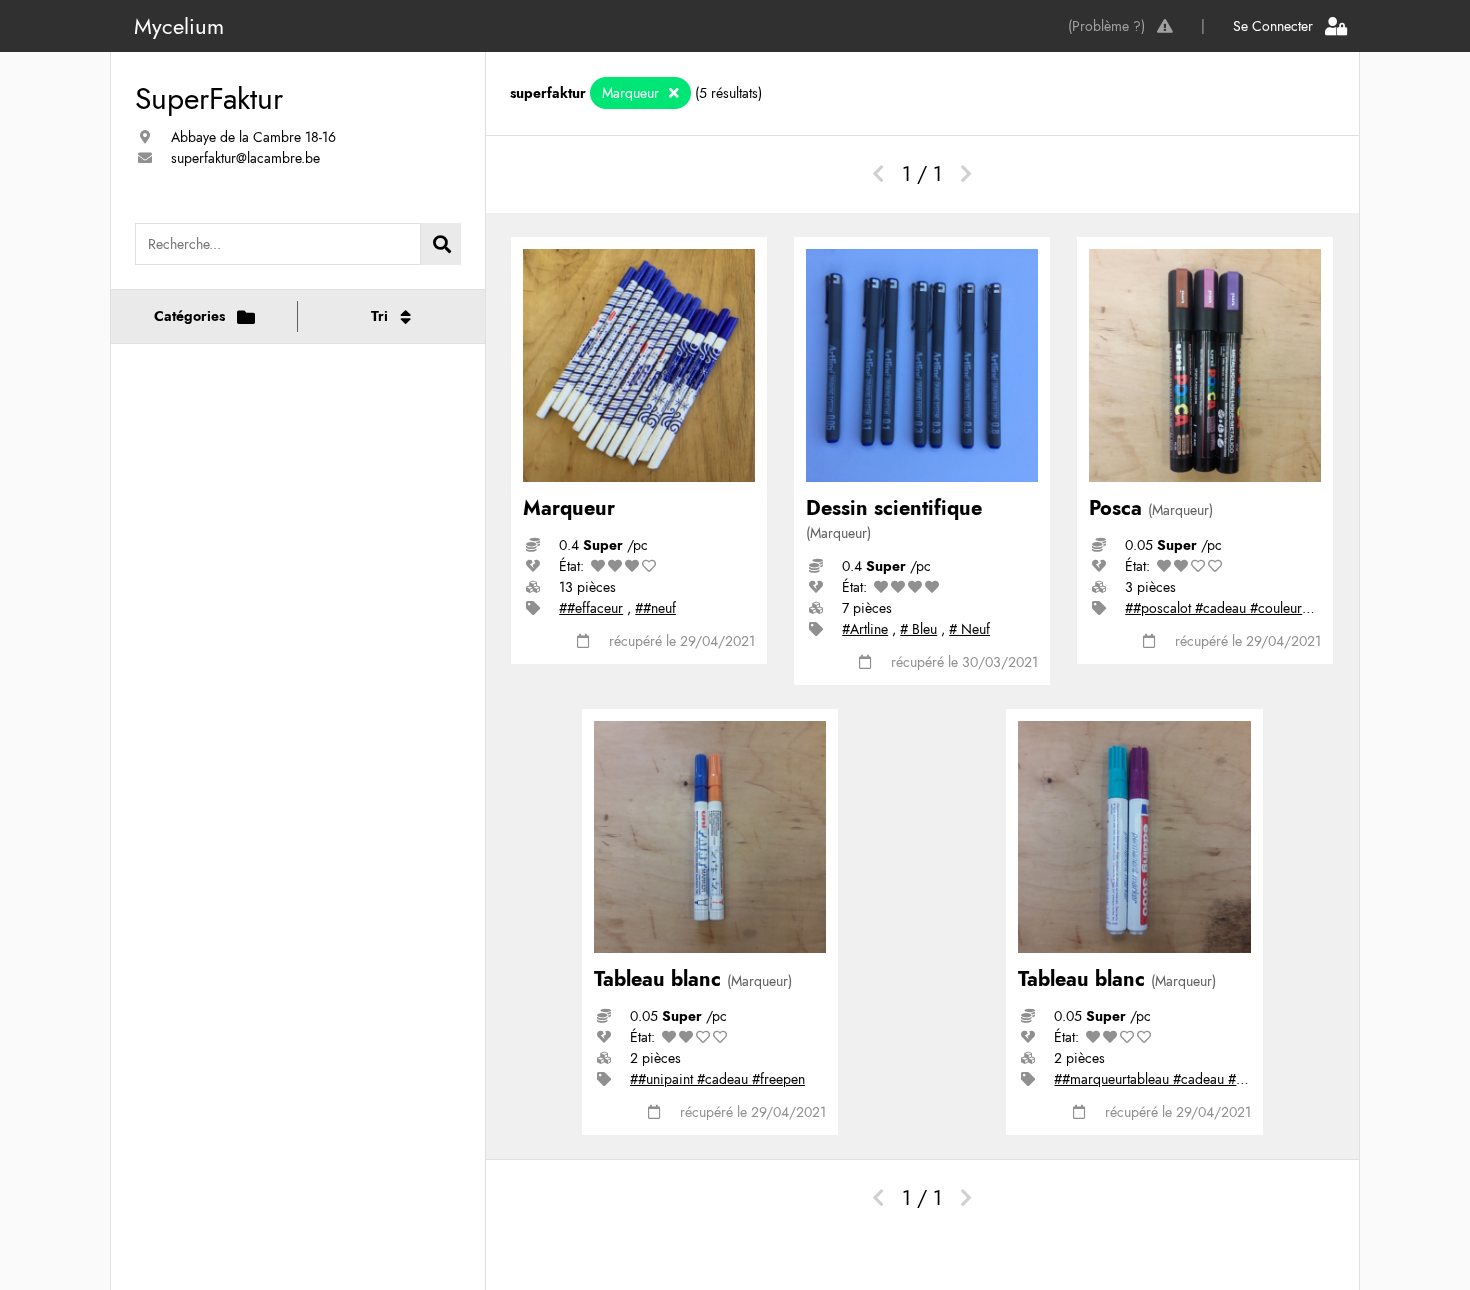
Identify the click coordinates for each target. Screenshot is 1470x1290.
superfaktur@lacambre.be (245, 158)
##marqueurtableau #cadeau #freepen (1167, 1079)
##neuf (655, 608)
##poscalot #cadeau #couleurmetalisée (1241, 608)
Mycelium (179, 26)
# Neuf (969, 629)
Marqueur (632, 93)
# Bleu (918, 629)
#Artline (865, 629)
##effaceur (591, 608)
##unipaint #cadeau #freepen (717, 1079)
